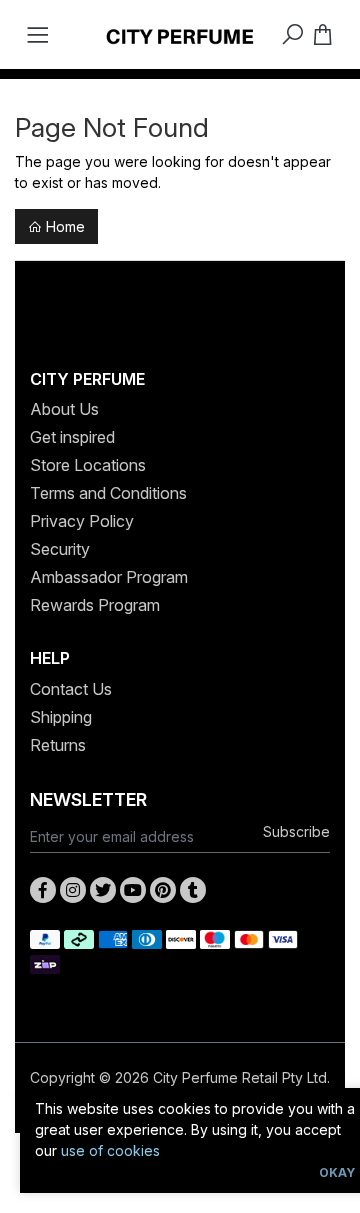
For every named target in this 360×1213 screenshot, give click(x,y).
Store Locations (88, 465)
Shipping (61, 717)
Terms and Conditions (108, 493)
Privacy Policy (82, 521)
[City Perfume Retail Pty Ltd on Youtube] (133, 890)
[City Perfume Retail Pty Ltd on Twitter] (103, 890)
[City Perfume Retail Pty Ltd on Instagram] (73, 890)
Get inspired (72, 437)
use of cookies (110, 1150)
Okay (337, 1172)
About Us (64, 409)
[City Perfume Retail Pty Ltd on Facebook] (43, 890)
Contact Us (71, 689)
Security (60, 549)
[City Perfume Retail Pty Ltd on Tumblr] (193, 890)
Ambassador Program (109, 577)
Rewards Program (95, 605)
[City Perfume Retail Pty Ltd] (180, 34)
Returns (58, 745)
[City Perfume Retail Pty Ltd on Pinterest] (163, 890)
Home (63, 226)
